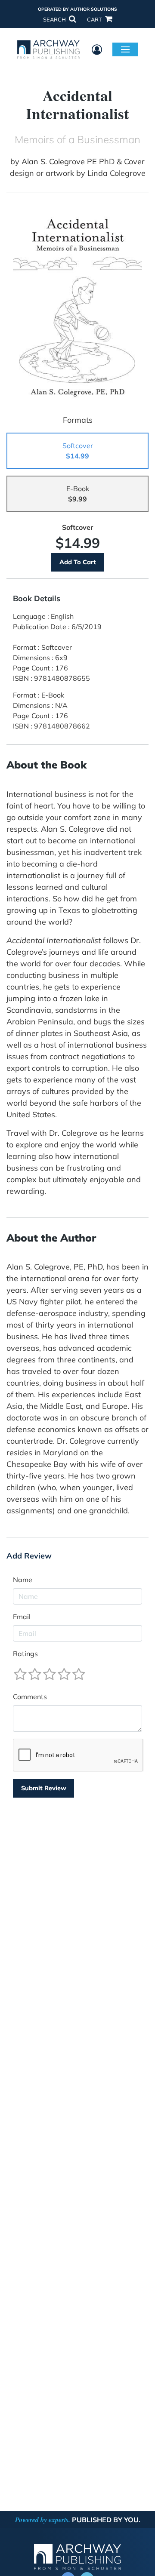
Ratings (25, 1654)
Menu (125, 49)
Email (22, 1617)
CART (95, 19)
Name (23, 1580)
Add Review (29, 1556)
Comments (30, 1697)
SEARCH (55, 19)
